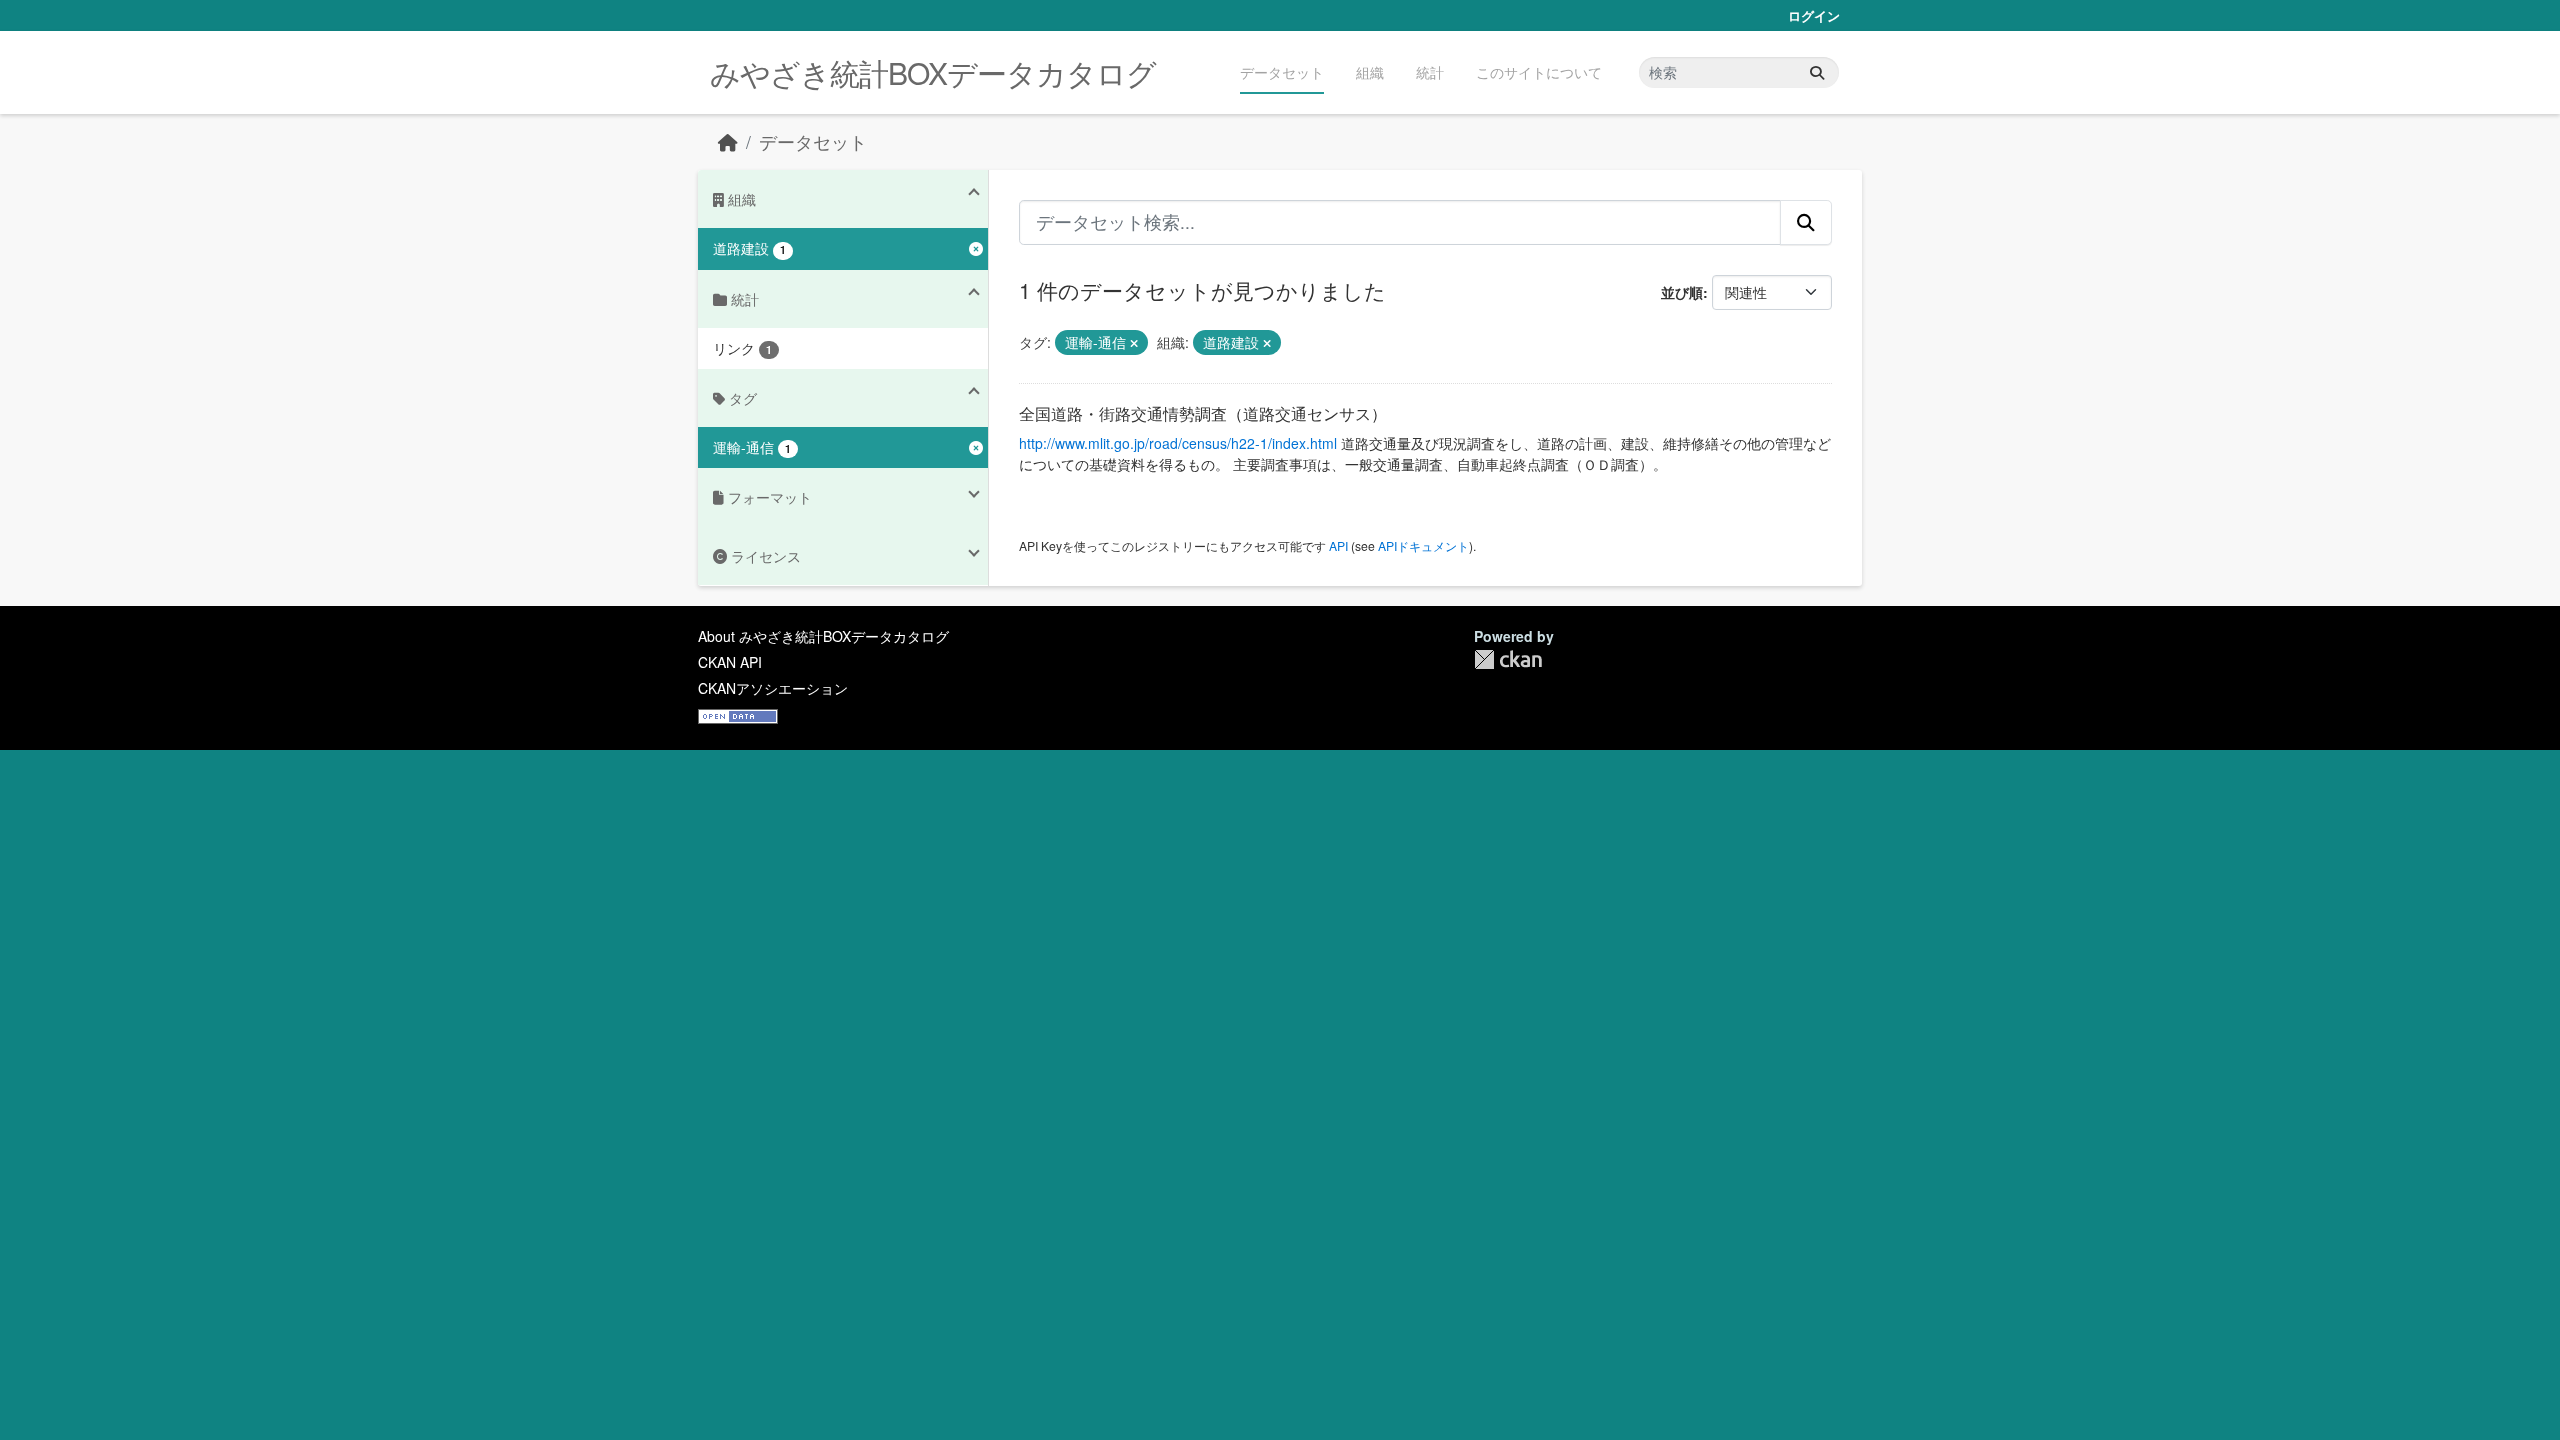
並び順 (1682, 292)
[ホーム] (728, 141)
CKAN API (730, 662)
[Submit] (1817, 72)
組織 (1370, 72)
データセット (1282, 72)
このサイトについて (1539, 72)
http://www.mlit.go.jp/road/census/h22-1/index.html (1178, 443)
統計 (1430, 72)
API (1338, 545)
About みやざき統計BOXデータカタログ (823, 636)
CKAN (1508, 659)
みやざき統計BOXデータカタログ (933, 72)
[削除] (1134, 343)
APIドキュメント (1423, 545)
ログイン (1814, 15)
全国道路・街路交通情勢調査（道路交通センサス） (1203, 413)
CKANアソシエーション (773, 688)
